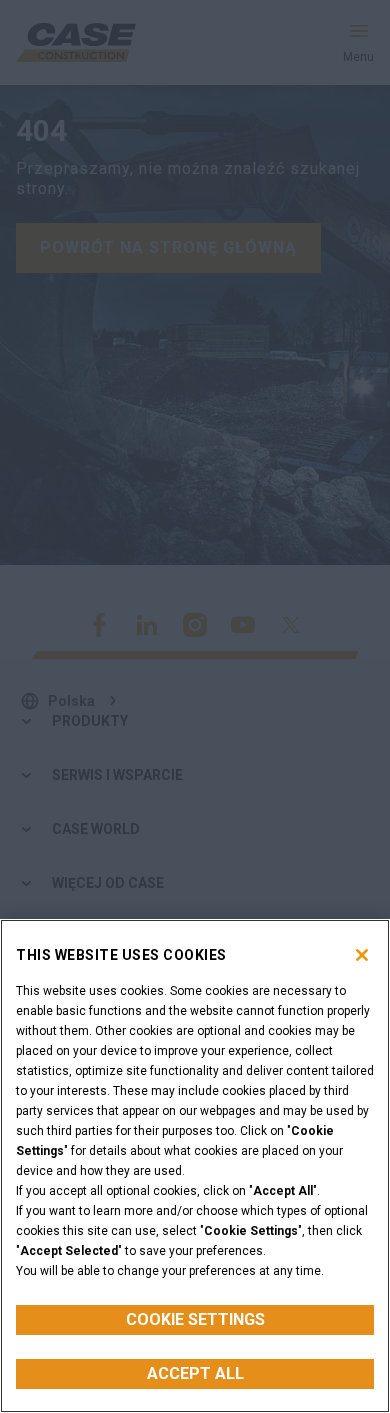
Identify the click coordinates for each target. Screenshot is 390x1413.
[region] (195, 1166)
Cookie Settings (195, 1319)
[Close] (362, 955)
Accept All (195, 1373)
